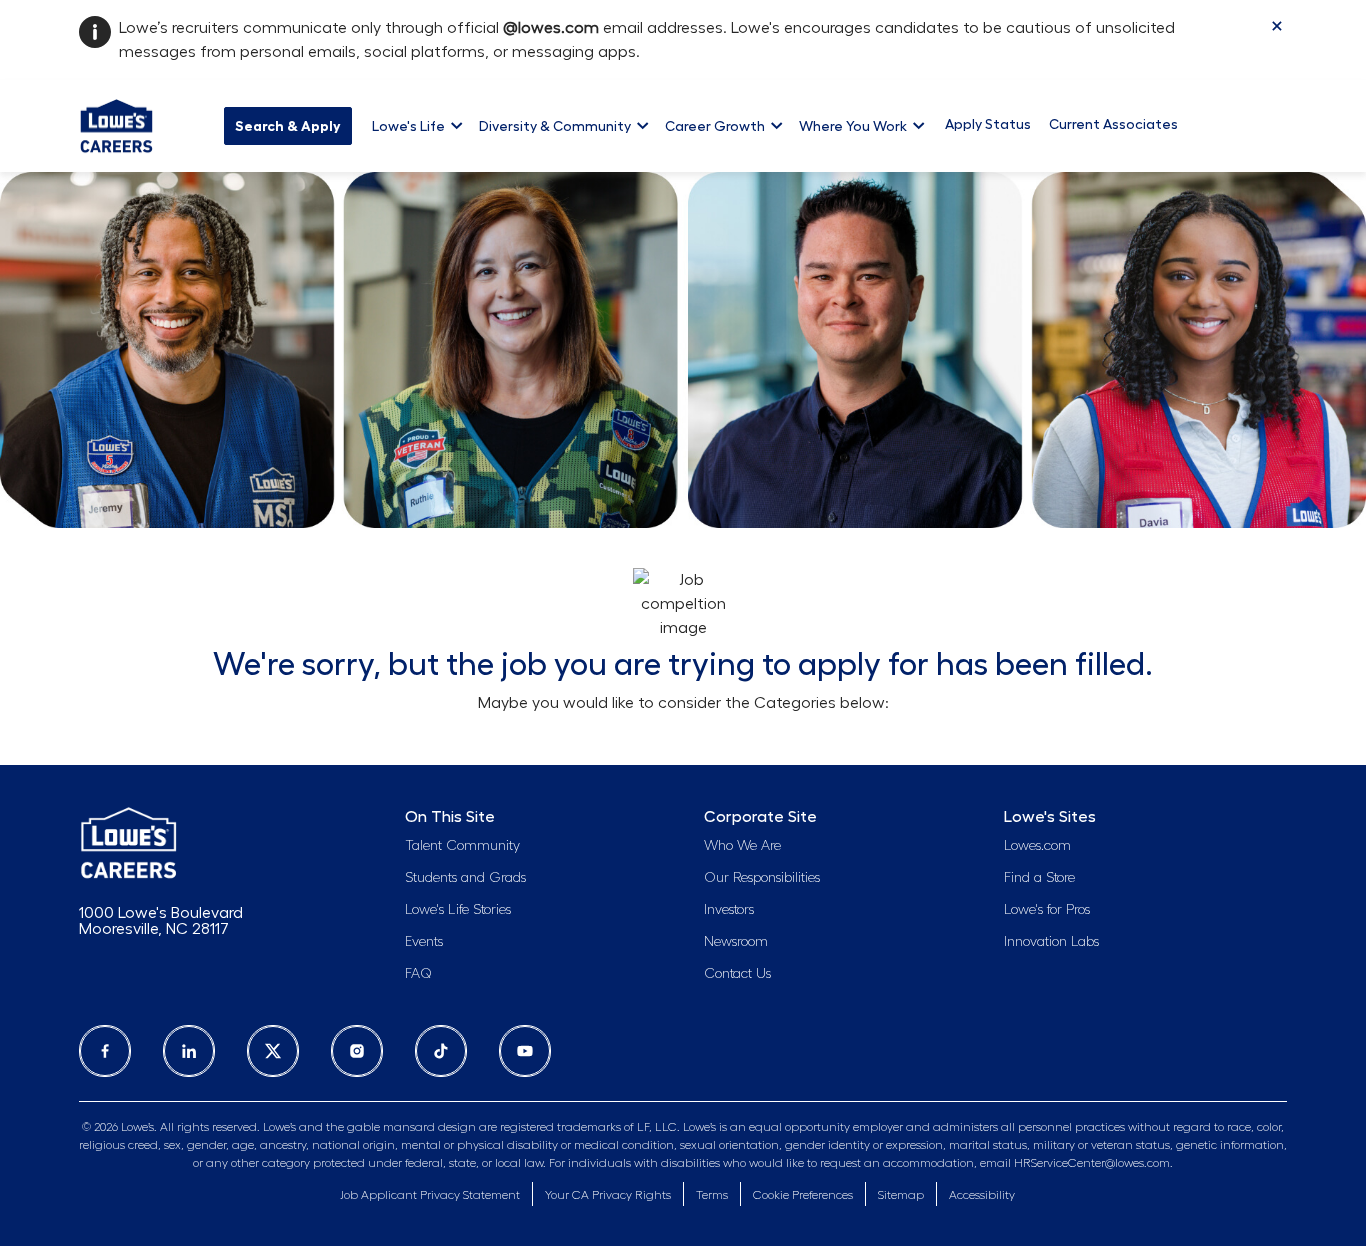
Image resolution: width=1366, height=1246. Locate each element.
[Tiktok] (441, 1051)
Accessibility (982, 1195)
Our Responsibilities (762, 878)
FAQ (418, 974)
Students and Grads (465, 878)
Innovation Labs (1051, 942)
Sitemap (901, 1195)
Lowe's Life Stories (458, 910)
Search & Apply (288, 126)
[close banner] (1277, 26)
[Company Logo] (116, 123)
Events (424, 942)
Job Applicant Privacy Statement (430, 1195)
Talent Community (462, 846)
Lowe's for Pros (1047, 910)
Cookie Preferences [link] (803, 1195)
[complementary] (803, 1195)
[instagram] (357, 1051)
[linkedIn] (189, 1051)
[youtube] (525, 1051)
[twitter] (273, 1051)
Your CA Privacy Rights (608, 1195)
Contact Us (737, 974)
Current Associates (1113, 124)
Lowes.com (1037, 846)
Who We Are (742, 846)
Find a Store (1039, 878)
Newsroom (736, 942)
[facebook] (105, 1051)
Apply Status (988, 124)
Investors (729, 910)
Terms (712, 1195)
